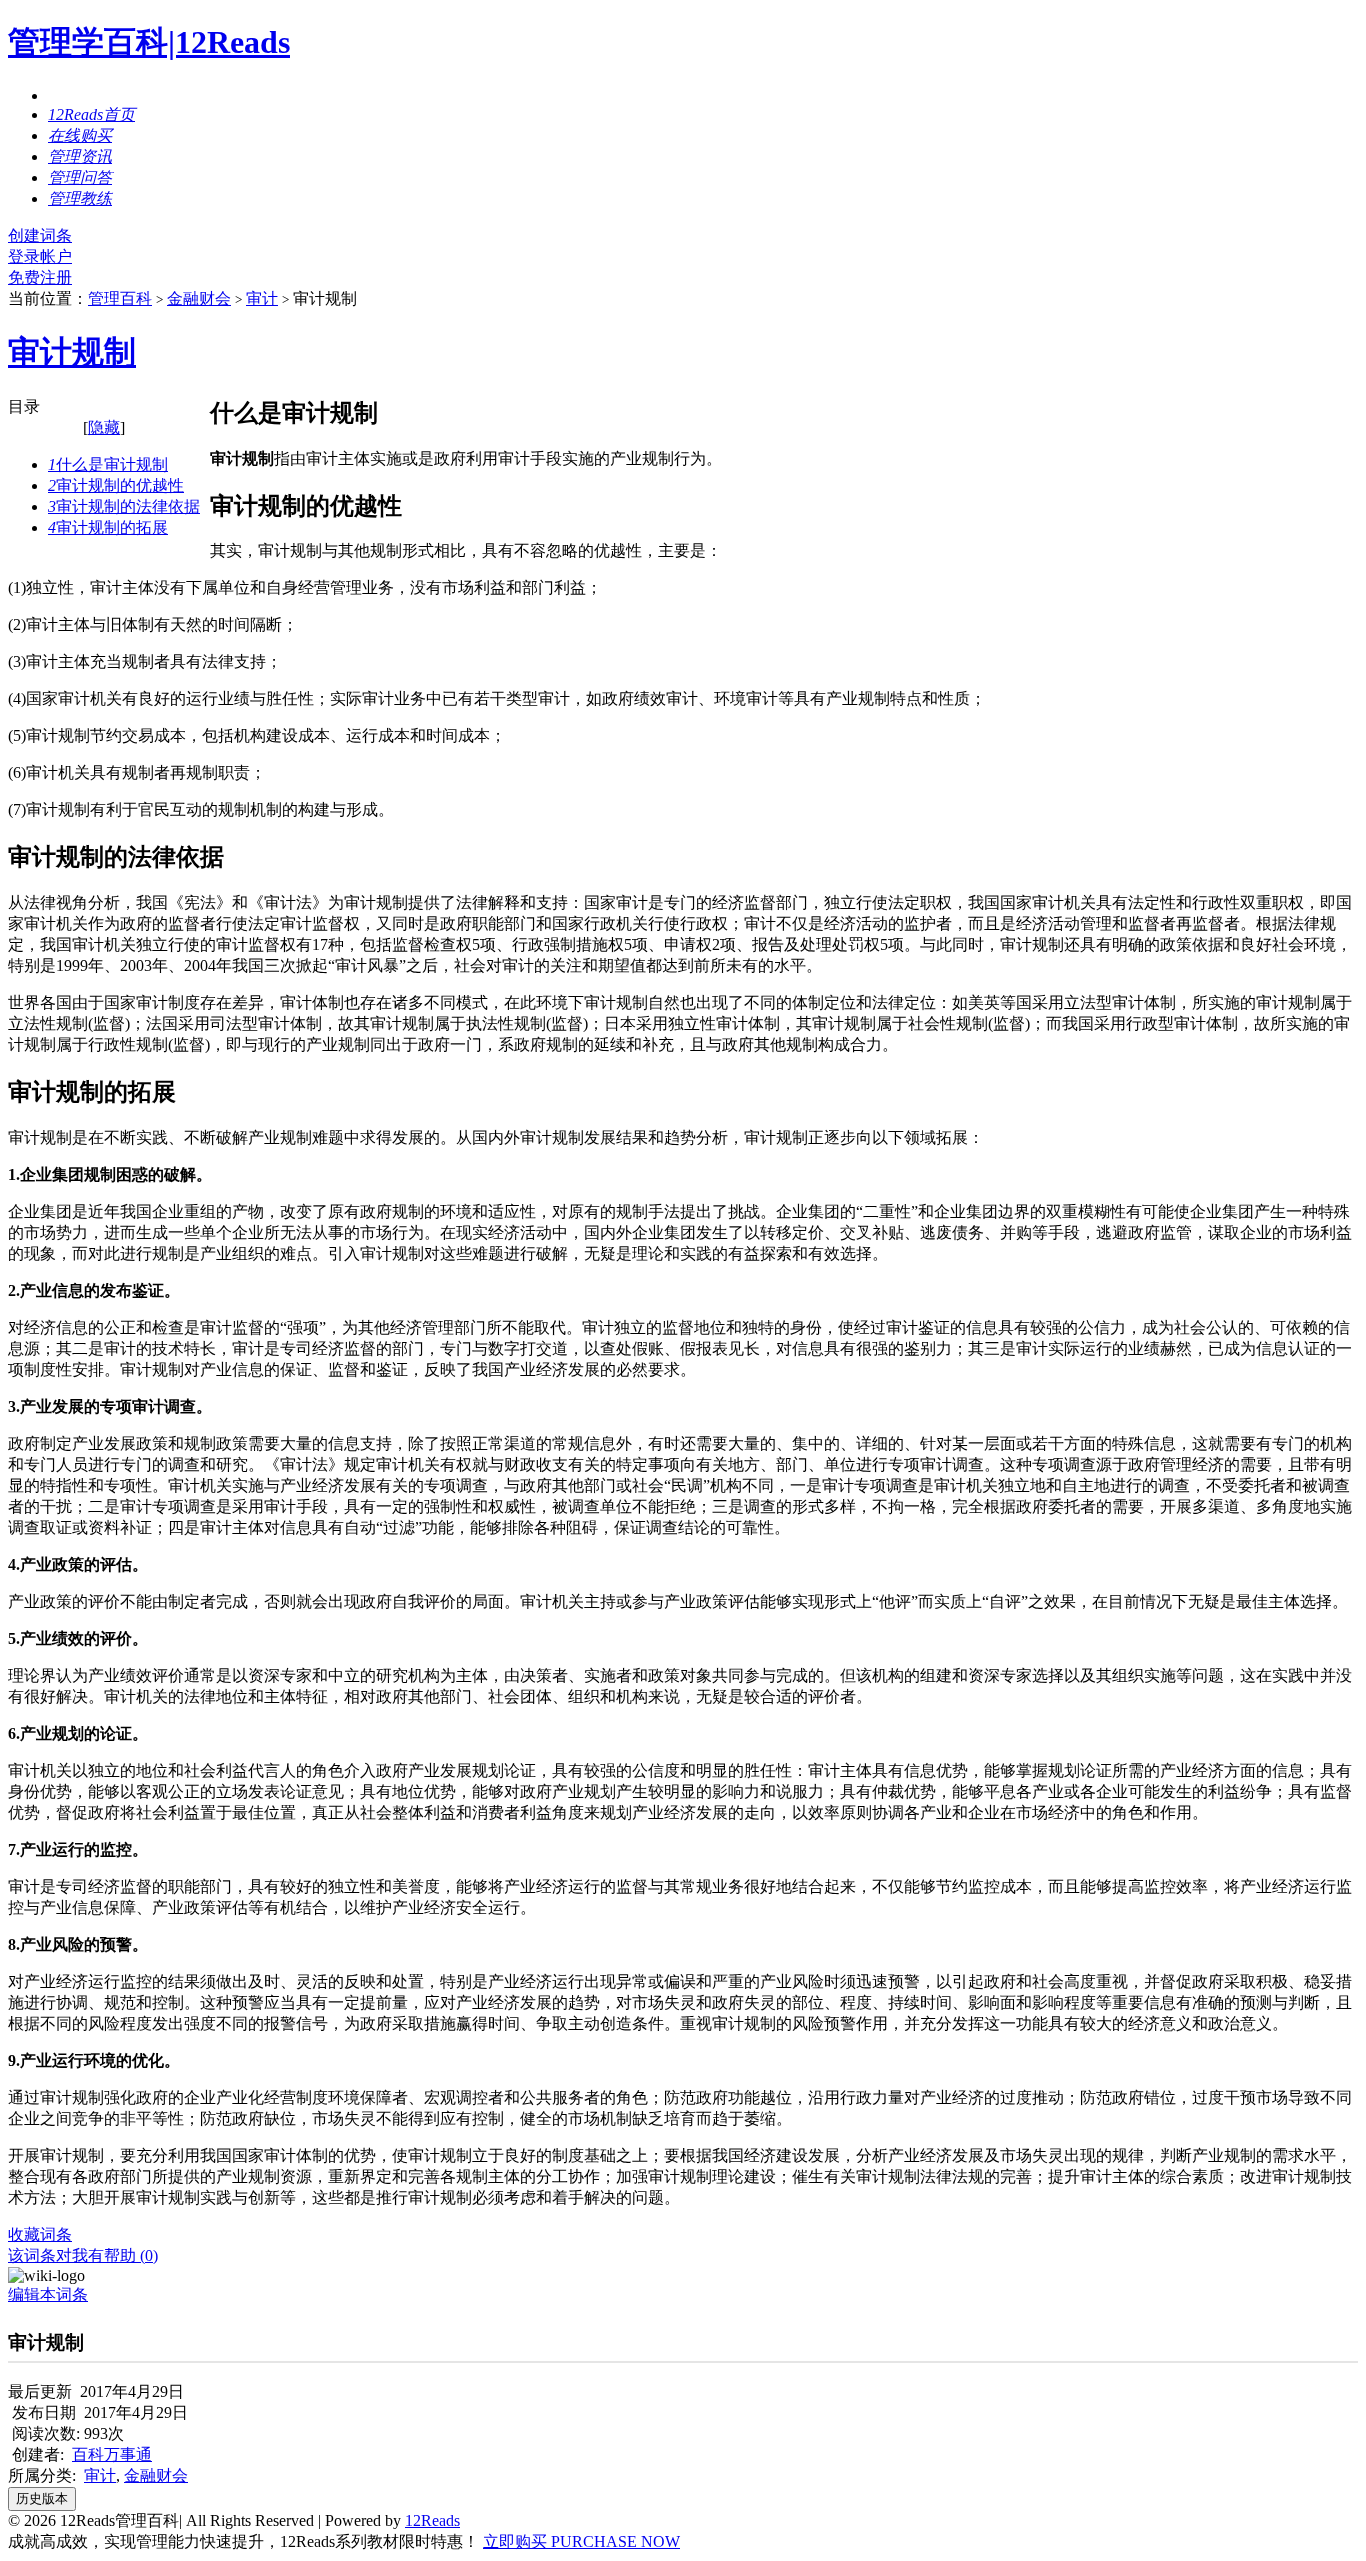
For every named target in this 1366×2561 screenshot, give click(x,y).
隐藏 (104, 427)
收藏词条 (40, 2234)
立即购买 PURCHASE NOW (581, 2541)
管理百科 (120, 298)
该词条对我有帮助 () (83, 2255)
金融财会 (199, 298)
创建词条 (40, 235)
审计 (262, 298)
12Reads (432, 2520)
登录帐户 (40, 256)
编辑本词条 (48, 2294)
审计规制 (72, 352)
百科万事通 (112, 2454)
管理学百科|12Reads (149, 42)
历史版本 (42, 2498)
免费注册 (40, 277)
